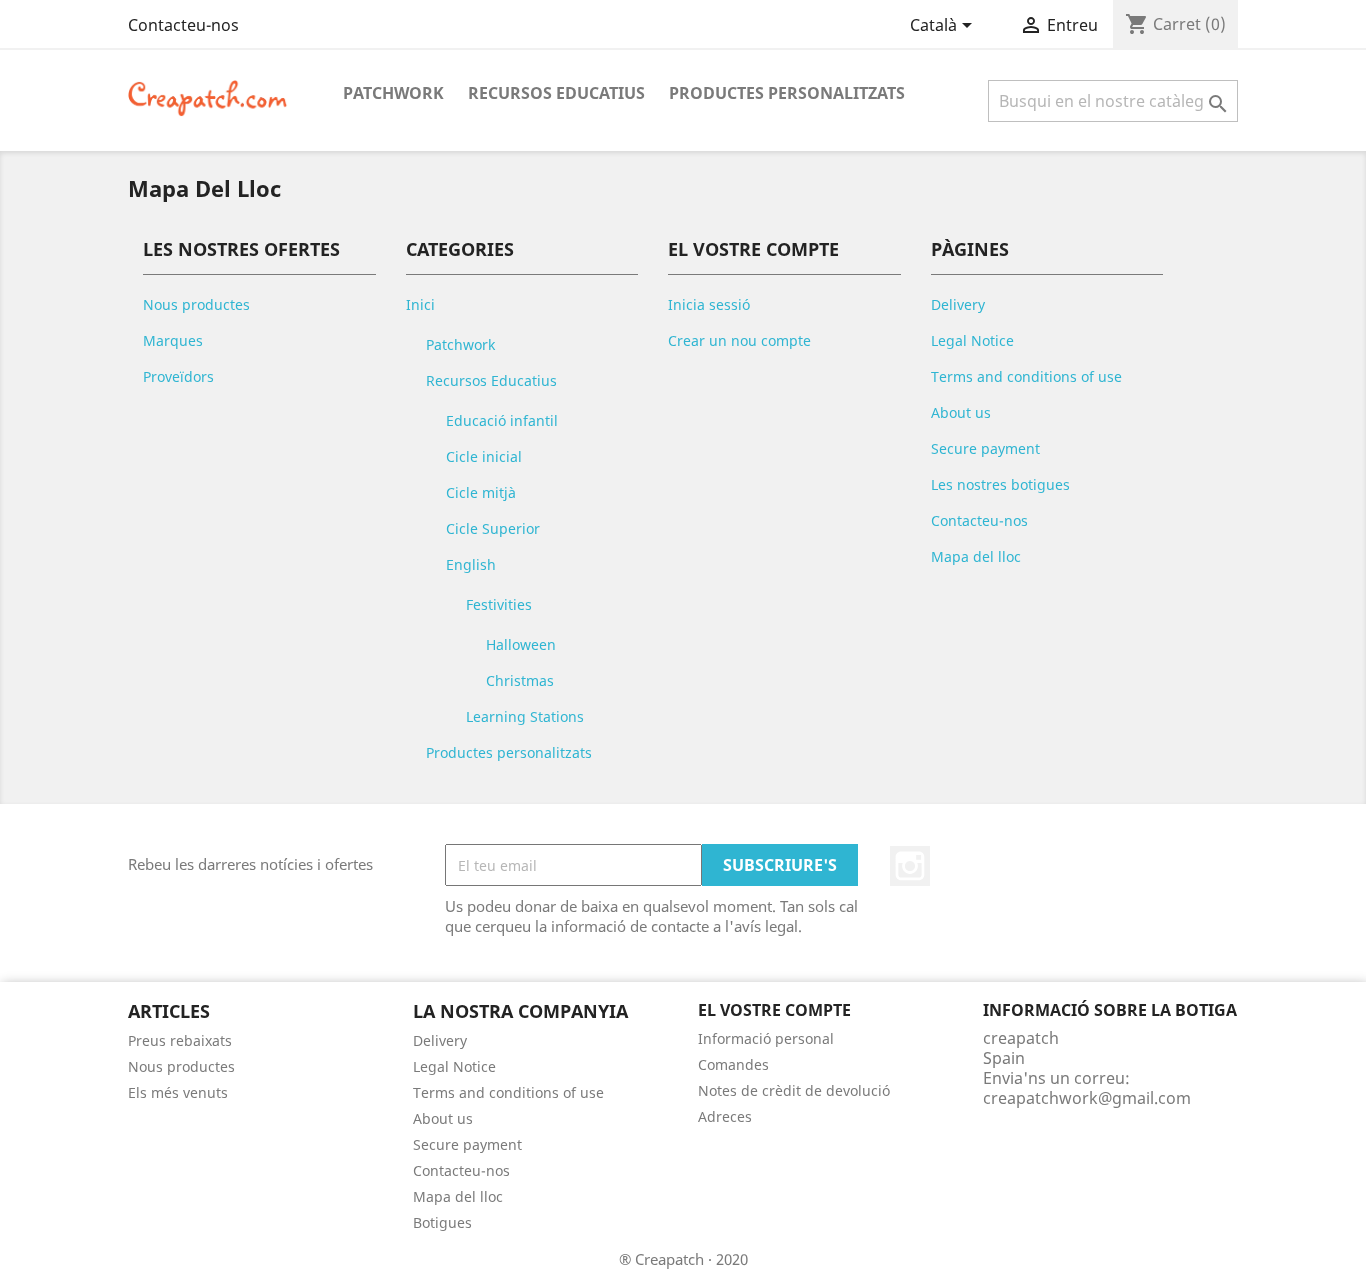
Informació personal (766, 1038)
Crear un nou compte (739, 340)
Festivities (499, 604)
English (471, 564)
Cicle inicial (484, 456)
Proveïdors (178, 376)
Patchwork (393, 93)
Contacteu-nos (183, 25)
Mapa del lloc (976, 556)
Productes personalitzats (787, 93)
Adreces (725, 1116)
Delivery (958, 304)
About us (961, 412)
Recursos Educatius (556, 93)
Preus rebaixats (180, 1040)
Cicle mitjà (481, 492)
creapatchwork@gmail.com (1087, 1098)
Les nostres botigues (1000, 484)
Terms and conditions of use (1026, 376)
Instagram (910, 866)
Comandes (733, 1064)
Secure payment (985, 448)
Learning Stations (525, 716)
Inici (420, 304)
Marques (173, 340)
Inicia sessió (709, 304)
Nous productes (196, 304)
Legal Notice (972, 340)
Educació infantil (502, 420)
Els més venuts (178, 1092)
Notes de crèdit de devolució (794, 1090)
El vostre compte (774, 1010)
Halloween (521, 644)
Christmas (520, 680)
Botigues (442, 1222)
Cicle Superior (493, 528)
